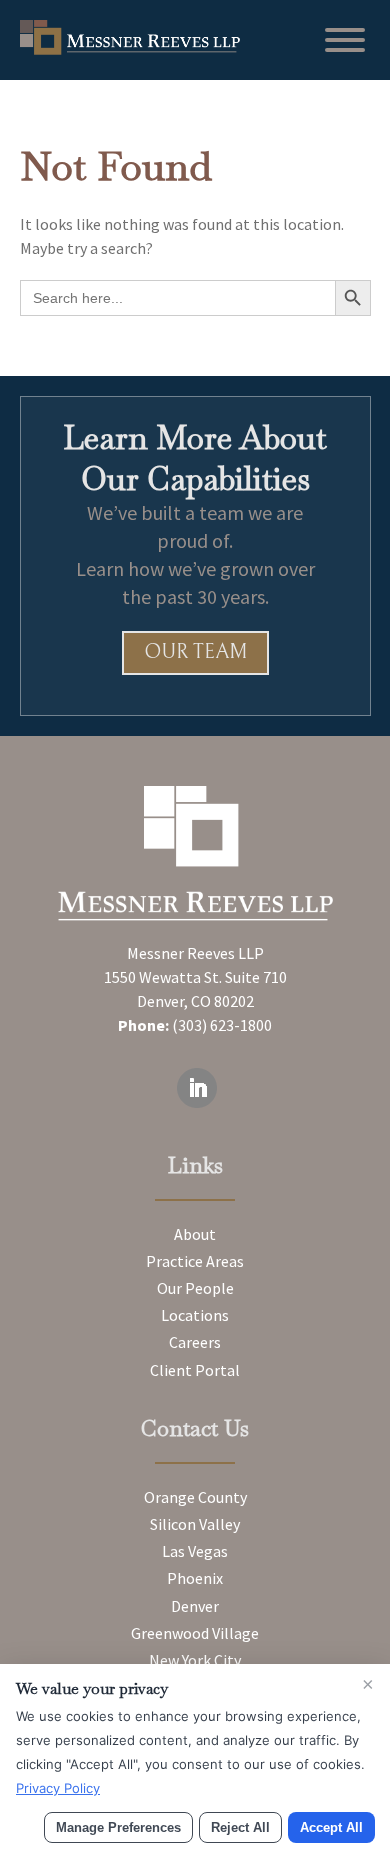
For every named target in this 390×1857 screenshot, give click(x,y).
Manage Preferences (118, 1827)
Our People (195, 1288)
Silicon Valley (195, 1524)
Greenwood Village (195, 1633)
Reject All (240, 1827)
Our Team (195, 652)
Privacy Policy (58, 1788)
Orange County (195, 1497)
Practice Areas (195, 1261)
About (195, 1234)
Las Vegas (195, 1551)
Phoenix (195, 1578)
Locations (195, 1315)
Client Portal (195, 1370)
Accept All (331, 1827)
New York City (195, 1660)
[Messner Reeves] (130, 49)
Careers (195, 1342)
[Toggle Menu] (345, 40)
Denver (195, 1606)
